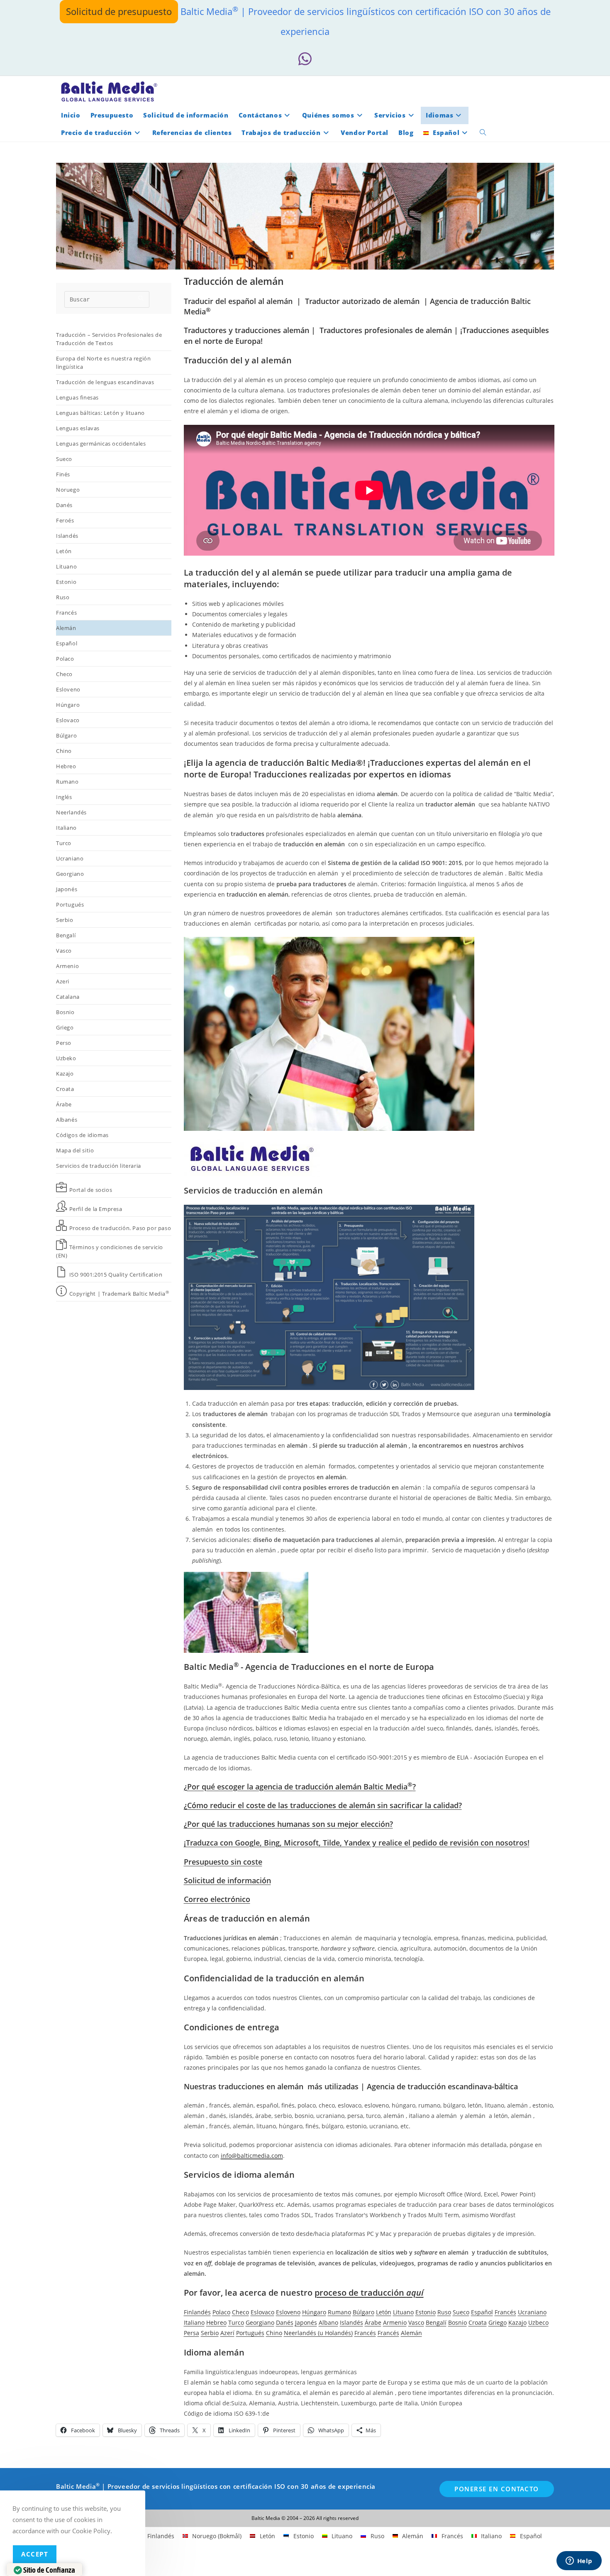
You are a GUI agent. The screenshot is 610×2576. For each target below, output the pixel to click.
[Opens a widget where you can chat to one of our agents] (579, 2561)
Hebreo (66, 766)
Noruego (68, 490)
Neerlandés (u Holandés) (318, 2333)
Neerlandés (71, 812)
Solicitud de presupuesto (119, 11)
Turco (64, 843)
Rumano (67, 782)
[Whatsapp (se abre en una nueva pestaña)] (305, 59)
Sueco (64, 459)
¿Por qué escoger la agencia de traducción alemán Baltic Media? (300, 1787)
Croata (65, 1089)
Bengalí (66, 935)
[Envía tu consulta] (141, 298)
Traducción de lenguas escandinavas (105, 382)
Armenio (67, 966)
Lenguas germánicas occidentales (101, 444)
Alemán (66, 628)
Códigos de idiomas (82, 1135)
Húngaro (68, 705)
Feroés (65, 520)
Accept (35, 2554)
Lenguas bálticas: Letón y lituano (100, 413)
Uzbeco (538, 2322)
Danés (64, 505)
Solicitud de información (227, 1880)
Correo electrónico (217, 1899)
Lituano (66, 566)
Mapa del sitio (75, 1150)
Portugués (70, 904)
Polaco (65, 659)
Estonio (66, 582)
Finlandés (197, 2312)
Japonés (67, 889)
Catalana (68, 997)
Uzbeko (66, 1058)
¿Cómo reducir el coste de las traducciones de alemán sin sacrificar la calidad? (323, 1805)
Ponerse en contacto (497, 2489)
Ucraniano (70, 858)
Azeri (63, 981)
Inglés (64, 797)
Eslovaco (68, 720)
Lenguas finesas (77, 397)
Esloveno (68, 689)
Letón (64, 551)
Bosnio (65, 1012)
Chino (64, 751)
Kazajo (65, 1074)
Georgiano (70, 874)
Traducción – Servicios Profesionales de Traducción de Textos (109, 339)
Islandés (67, 536)
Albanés (67, 1120)
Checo (64, 674)
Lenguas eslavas (78, 428)
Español (67, 643)
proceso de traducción (369, 2293)
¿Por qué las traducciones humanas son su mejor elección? (288, 1824)
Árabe (64, 1104)
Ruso (63, 597)
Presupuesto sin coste (223, 1862)
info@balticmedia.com (252, 2156)
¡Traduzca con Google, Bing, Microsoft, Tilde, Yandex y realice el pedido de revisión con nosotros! (357, 1843)
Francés (66, 613)
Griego (65, 1027)
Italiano (66, 828)
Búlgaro (66, 735)
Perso (64, 1043)
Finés (63, 474)
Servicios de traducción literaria (99, 1166)
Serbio (65, 920)
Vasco (64, 951)
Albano (328, 2322)
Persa (192, 2333)
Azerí (227, 2333)
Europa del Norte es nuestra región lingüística (103, 363)
